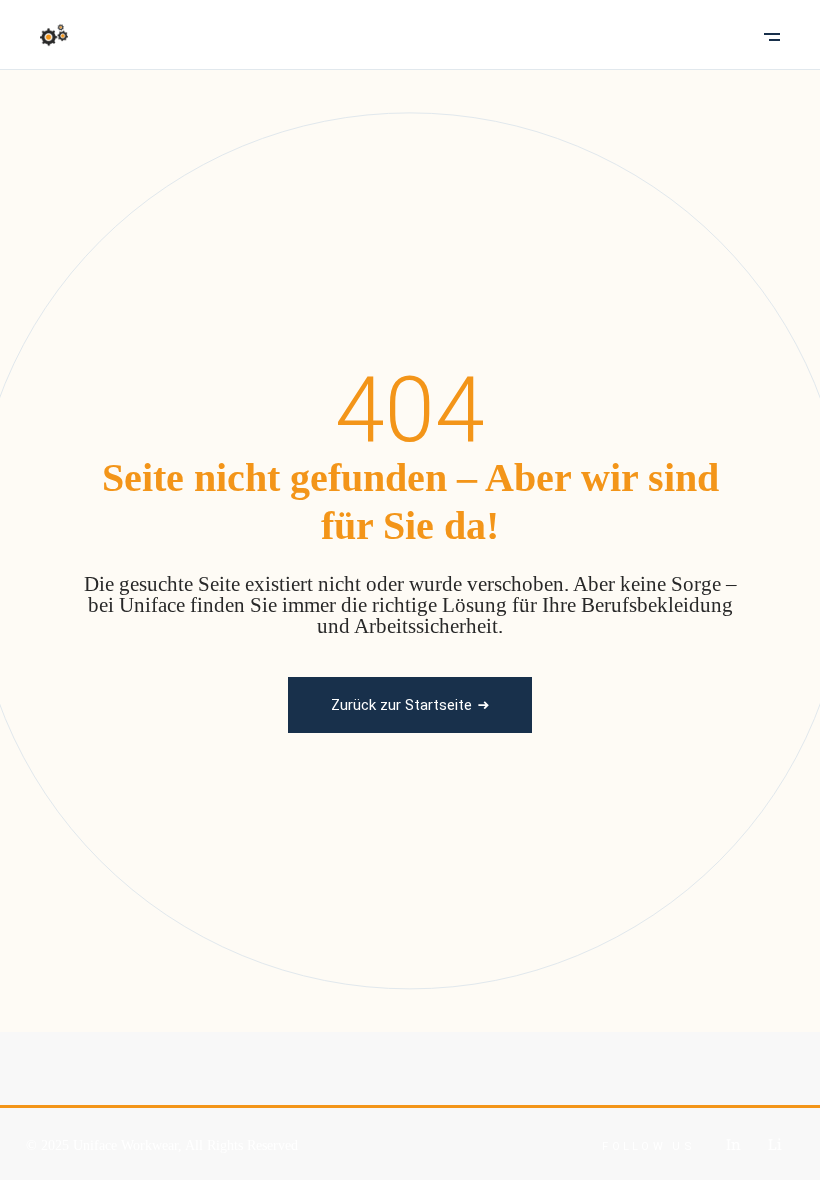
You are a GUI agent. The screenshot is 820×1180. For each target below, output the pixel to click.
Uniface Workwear (125, 1145)
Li (775, 1144)
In (733, 1144)
